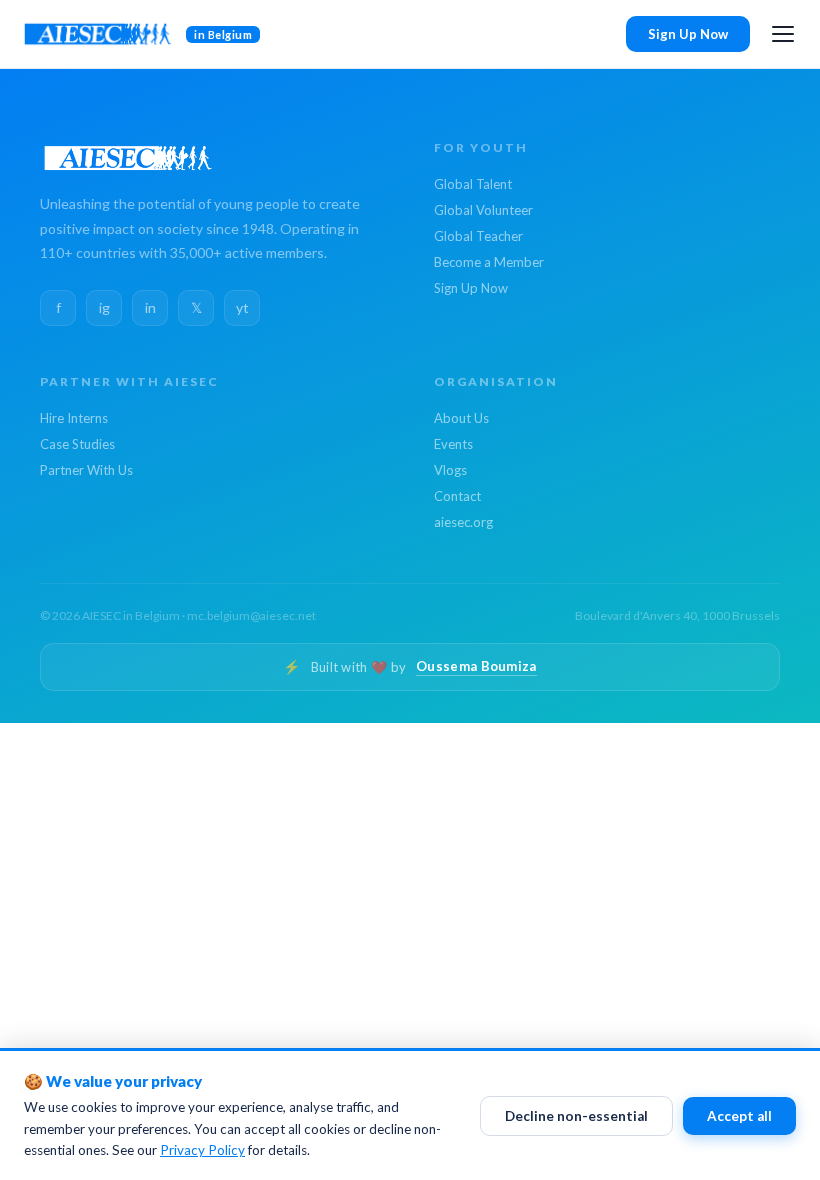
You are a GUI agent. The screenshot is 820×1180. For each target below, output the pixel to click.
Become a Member (489, 262)
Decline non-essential (576, 1116)
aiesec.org (463, 522)
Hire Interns (74, 418)
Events (453, 444)
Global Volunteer (483, 210)
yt (242, 307)
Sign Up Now (688, 34)
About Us (461, 418)
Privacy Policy (202, 1150)
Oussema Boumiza (476, 666)
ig (104, 307)
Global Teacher (478, 236)
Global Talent (473, 184)
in (150, 307)
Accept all (739, 1116)
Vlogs (450, 470)
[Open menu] (783, 34)
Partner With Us (86, 470)
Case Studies (77, 444)
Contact (457, 496)
